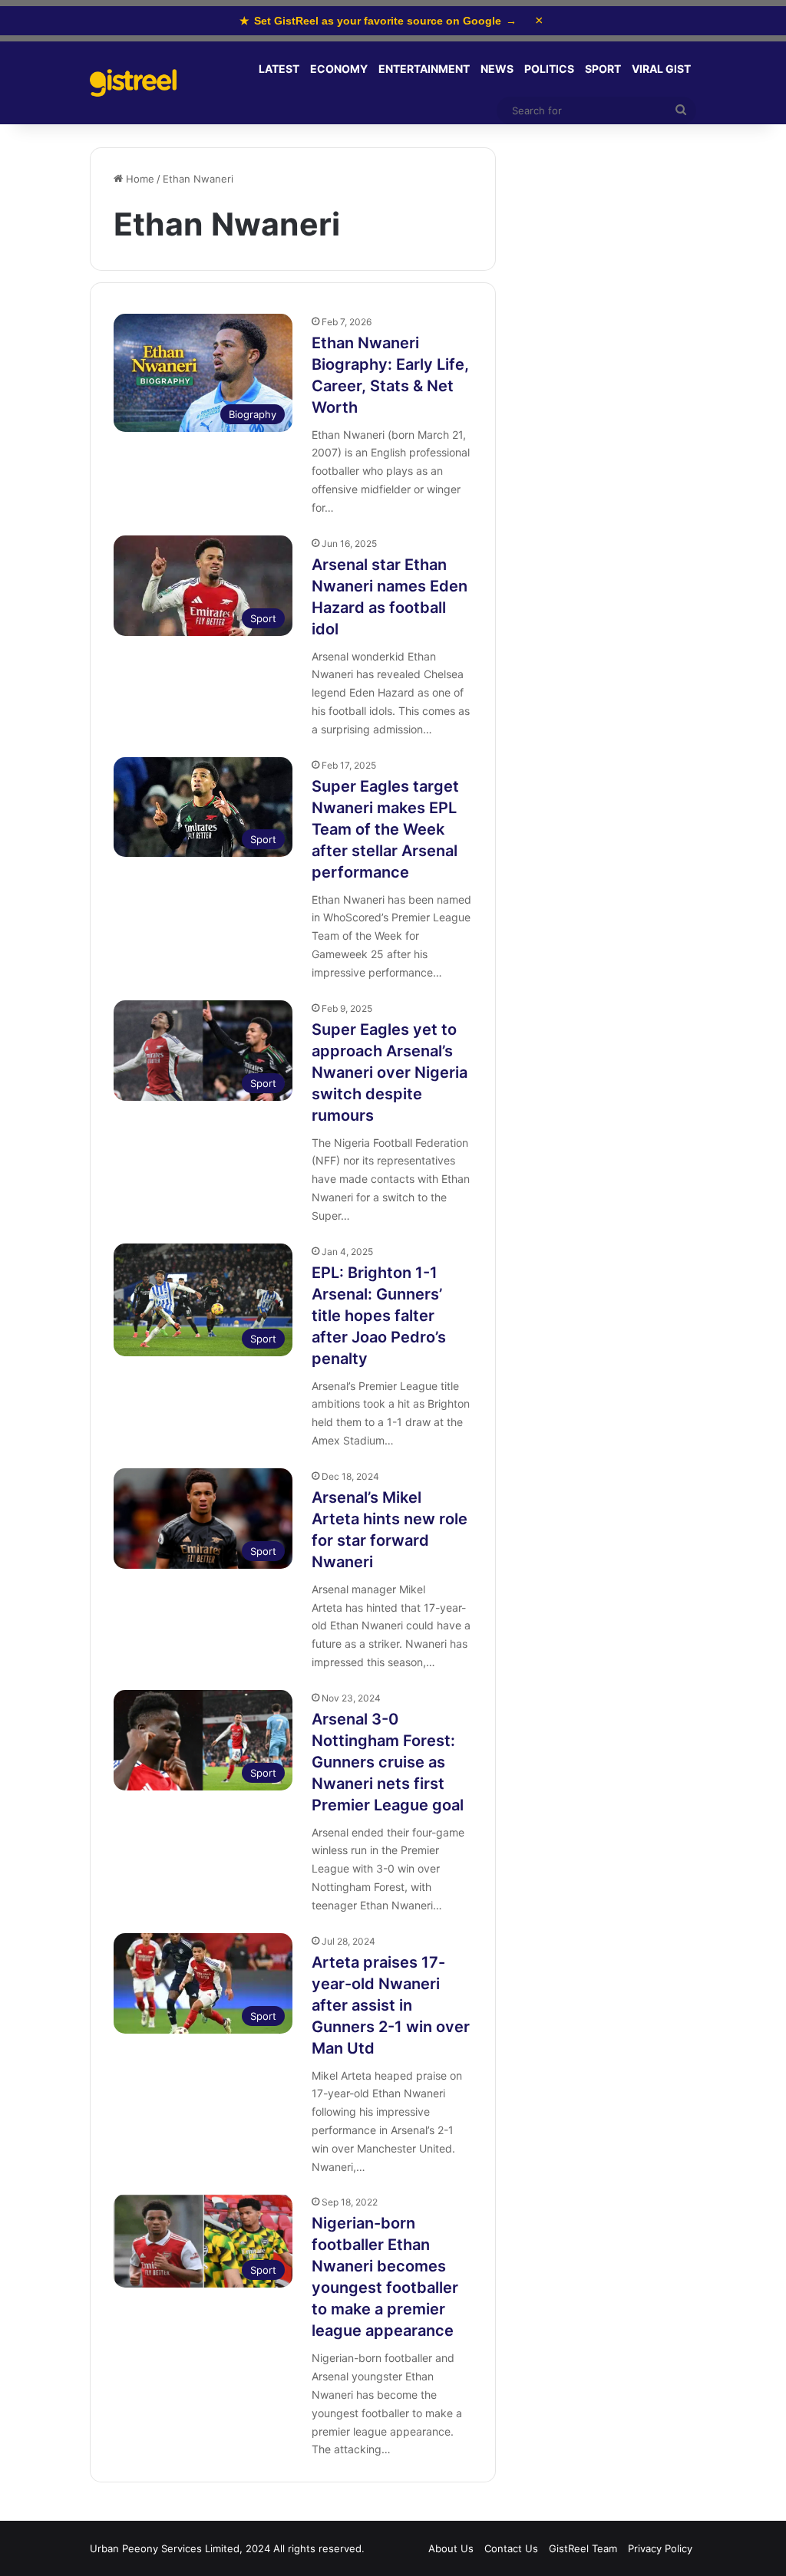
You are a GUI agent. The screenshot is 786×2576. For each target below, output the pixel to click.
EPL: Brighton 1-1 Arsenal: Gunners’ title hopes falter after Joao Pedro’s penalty (379, 1316)
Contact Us (511, 2548)
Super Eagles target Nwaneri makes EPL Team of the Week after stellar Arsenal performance (385, 829)
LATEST (279, 69)
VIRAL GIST (661, 69)
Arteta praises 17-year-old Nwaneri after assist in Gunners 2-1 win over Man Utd (391, 2005)
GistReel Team (583, 2548)
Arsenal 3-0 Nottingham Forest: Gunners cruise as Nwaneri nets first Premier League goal (388, 1762)
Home (139, 179)
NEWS (497, 69)
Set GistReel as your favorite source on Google (378, 21)
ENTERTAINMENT (424, 69)
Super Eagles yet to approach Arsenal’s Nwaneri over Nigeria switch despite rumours (390, 1072)
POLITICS (549, 69)
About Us (451, 2548)
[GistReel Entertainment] (133, 83)
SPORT (603, 69)
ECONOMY (339, 69)
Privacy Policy (660, 2548)
